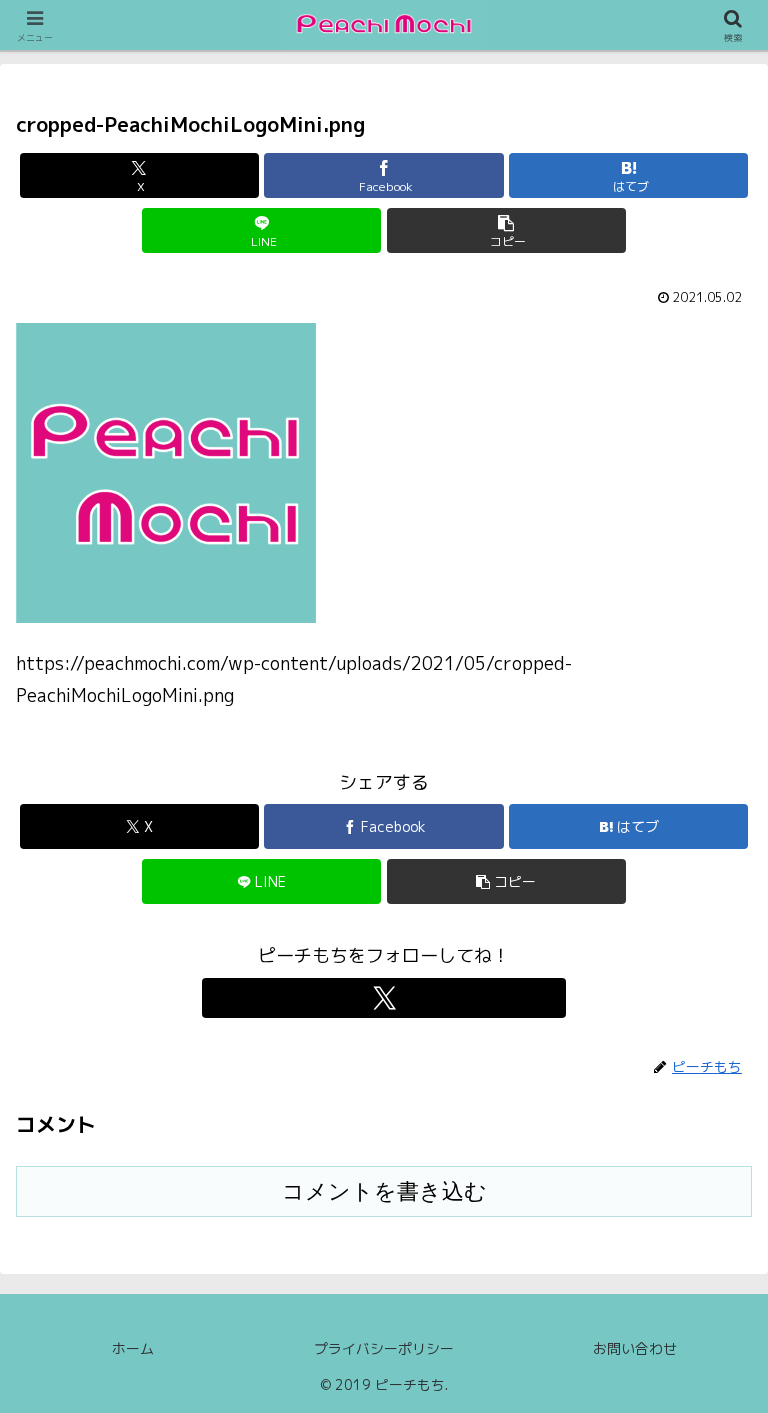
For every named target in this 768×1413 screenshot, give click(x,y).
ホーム (133, 1348)
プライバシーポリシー (384, 1348)
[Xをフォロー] (384, 998)
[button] (506, 230)
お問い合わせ (635, 1348)
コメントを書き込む (384, 1191)
